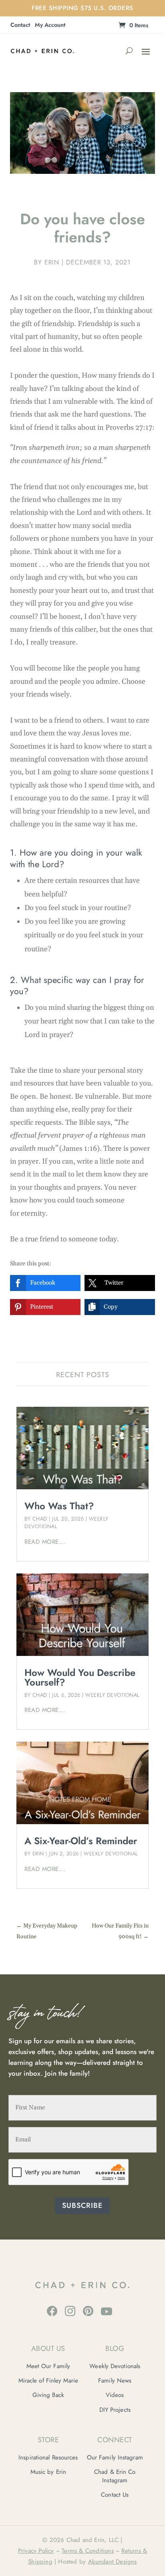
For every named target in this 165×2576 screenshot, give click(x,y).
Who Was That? (59, 1506)
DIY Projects (115, 2410)
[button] (45, 1283)
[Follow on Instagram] (70, 2311)
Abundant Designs (113, 2562)
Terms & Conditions (88, 2551)
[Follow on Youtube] (107, 2311)
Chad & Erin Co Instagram (115, 2476)
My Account (50, 25)
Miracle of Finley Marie (48, 2381)
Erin (52, 262)
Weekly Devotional (113, 1695)
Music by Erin (48, 2472)
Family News (115, 2381)
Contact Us (115, 2495)
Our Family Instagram (115, 2457)
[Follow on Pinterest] (88, 2311)
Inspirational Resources (48, 2457)
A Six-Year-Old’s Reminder (81, 1841)
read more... (45, 1542)
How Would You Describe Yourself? (80, 1677)
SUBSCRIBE (82, 2205)
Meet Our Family (48, 2366)
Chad (40, 1519)
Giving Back (48, 2395)
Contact (20, 25)
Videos (115, 2395)
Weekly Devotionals (115, 2366)
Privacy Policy (36, 2551)
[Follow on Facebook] (52, 2311)
